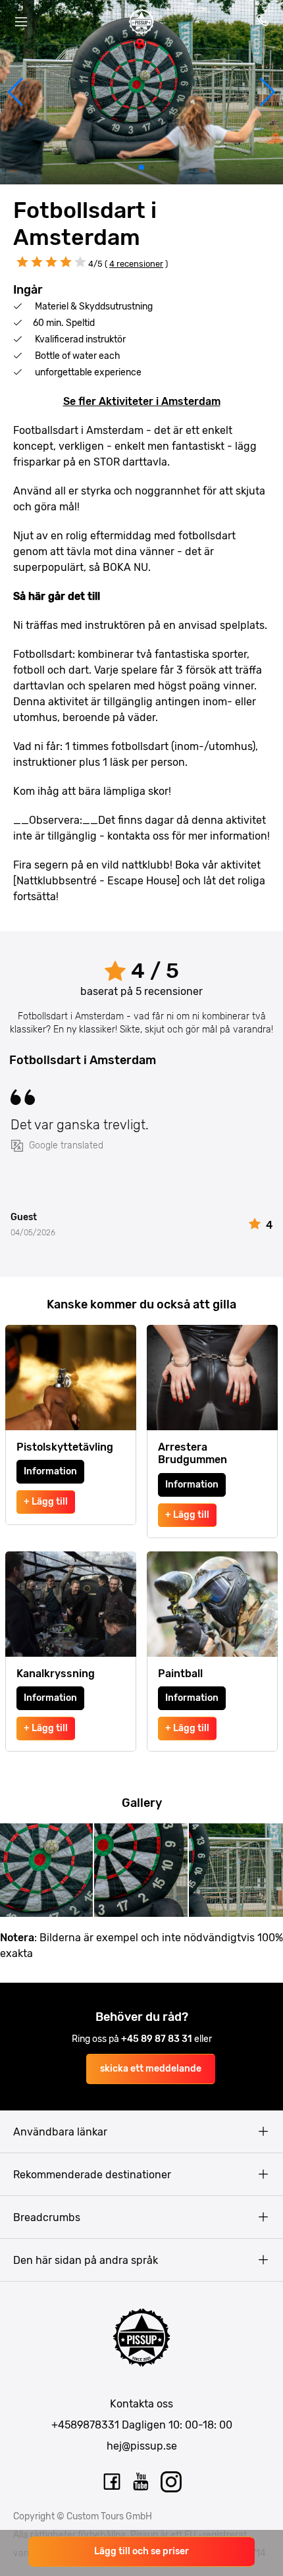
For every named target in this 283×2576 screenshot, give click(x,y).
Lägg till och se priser (141, 2551)
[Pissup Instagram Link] (171, 2482)
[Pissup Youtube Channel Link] (141, 2482)
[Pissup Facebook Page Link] (112, 2482)
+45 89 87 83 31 (158, 2039)
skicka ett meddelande (151, 2069)
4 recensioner (136, 264)
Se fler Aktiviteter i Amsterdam (142, 401)
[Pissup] (141, 22)
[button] (15, 92)
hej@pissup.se (142, 2446)
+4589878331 (85, 2425)
